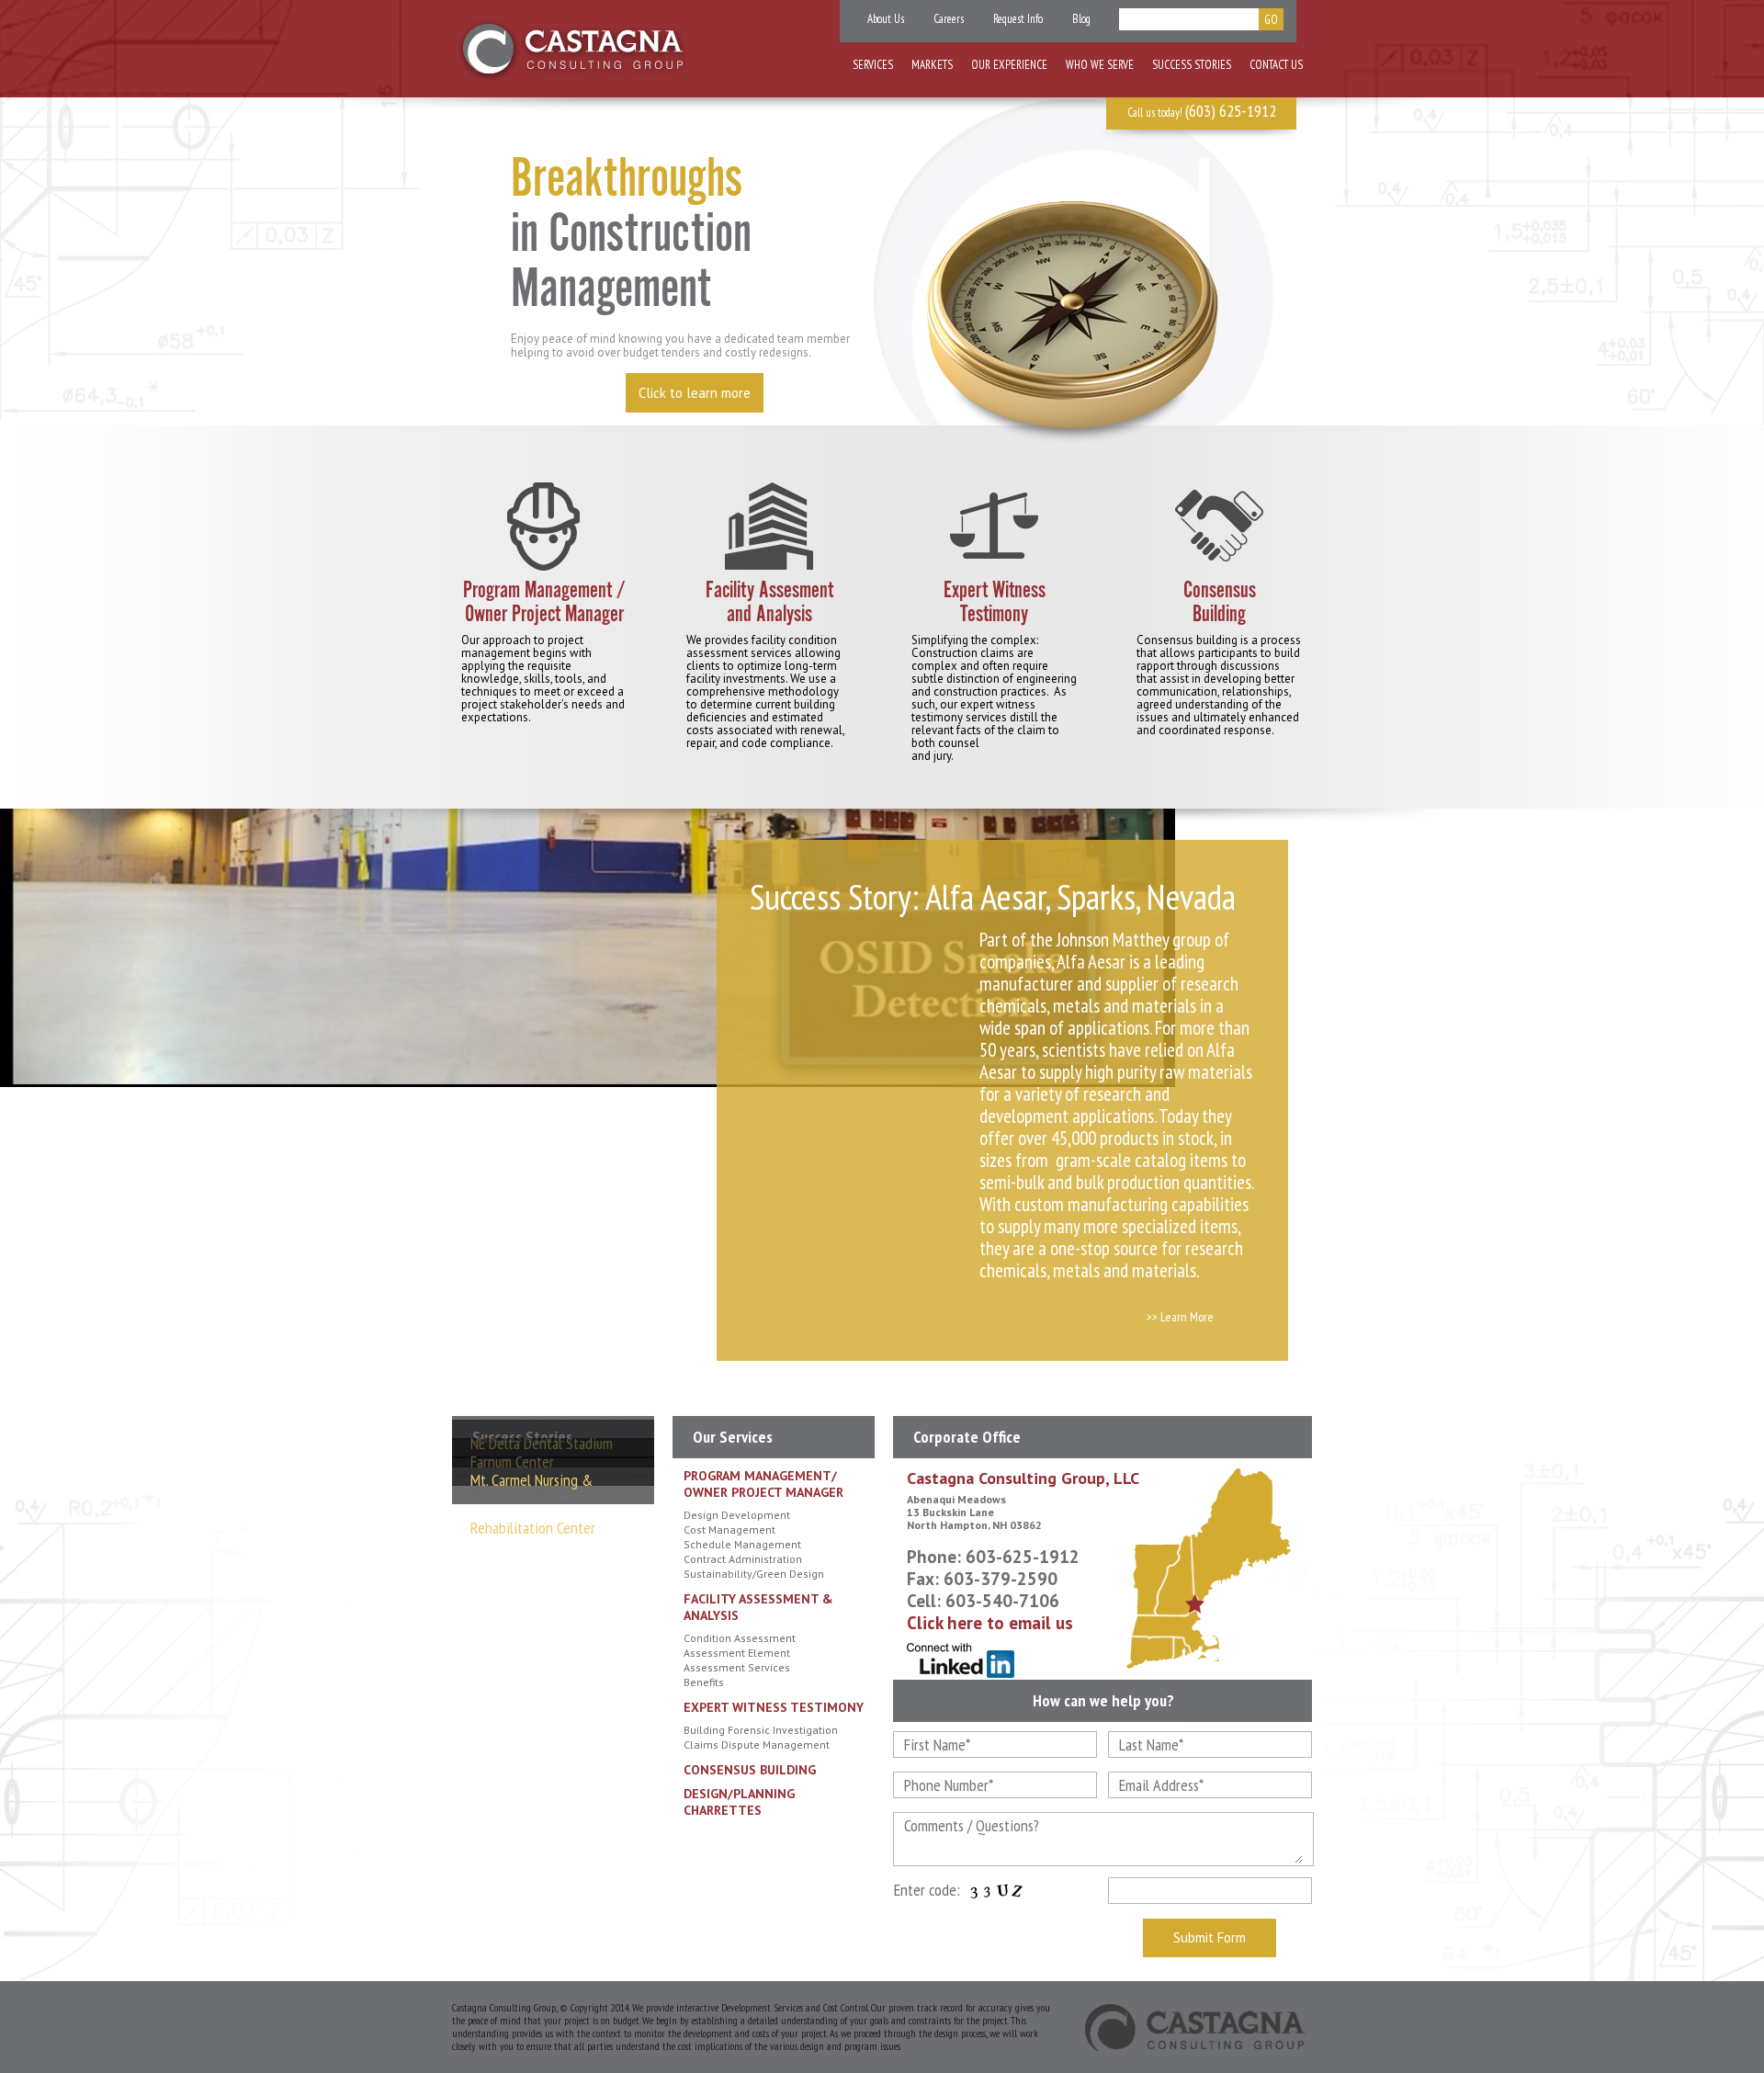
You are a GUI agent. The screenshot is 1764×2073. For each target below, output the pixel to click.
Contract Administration (743, 1559)
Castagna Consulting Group (574, 49)
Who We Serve (1100, 65)
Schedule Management (742, 1544)
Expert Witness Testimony (774, 1707)
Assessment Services (737, 1667)
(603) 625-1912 (1231, 111)
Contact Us (1276, 65)
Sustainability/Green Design (754, 1574)
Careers (949, 19)
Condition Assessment (740, 1638)
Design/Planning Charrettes (739, 1802)
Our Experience (1009, 65)
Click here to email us (990, 1623)
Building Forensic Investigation (761, 1730)
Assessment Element (737, 1653)
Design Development (737, 1515)
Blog (1081, 19)
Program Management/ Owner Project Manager (763, 1484)
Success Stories (1192, 65)
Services (873, 65)
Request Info (1018, 19)
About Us (886, 19)
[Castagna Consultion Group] (1198, 2030)
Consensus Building (750, 1770)
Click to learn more (695, 393)
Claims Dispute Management (757, 1744)
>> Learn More (1180, 1317)
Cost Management (729, 1529)
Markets (932, 65)
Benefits (704, 1682)
